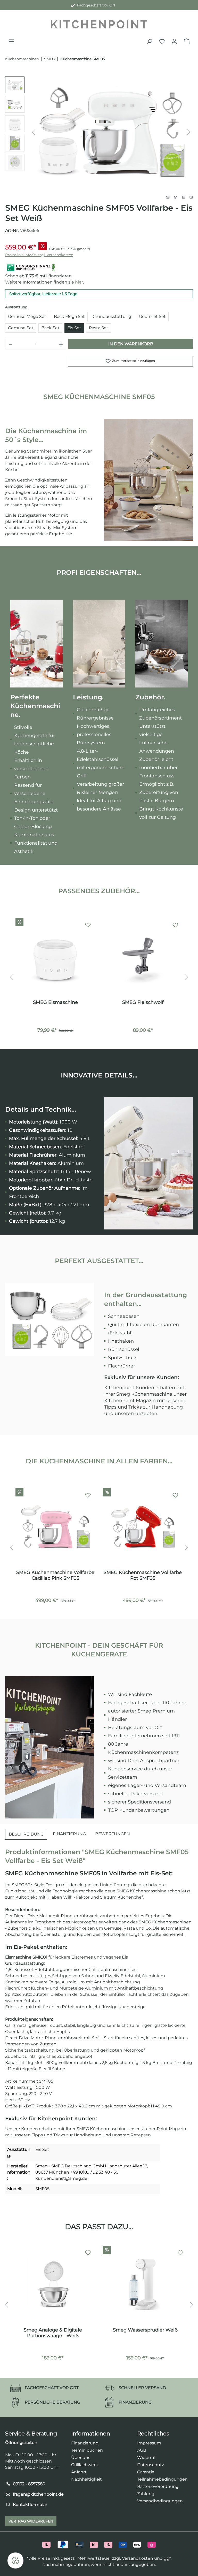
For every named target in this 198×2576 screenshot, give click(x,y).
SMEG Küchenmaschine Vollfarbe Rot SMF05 (143, 1575)
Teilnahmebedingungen (162, 2479)
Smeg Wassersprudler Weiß (145, 2330)
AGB (142, 2450)
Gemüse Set (21, 328)
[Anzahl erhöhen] (61, 344)
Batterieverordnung (158, 2486)
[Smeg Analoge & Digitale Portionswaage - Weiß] (53, 2284)
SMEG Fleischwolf (143, 1002)
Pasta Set (99, 328)
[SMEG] (179, 197)
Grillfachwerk (85, 2465)
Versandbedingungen (160, 2501)
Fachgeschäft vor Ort (95, 5)
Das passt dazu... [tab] (99, 2227)
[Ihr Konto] (174, 41)
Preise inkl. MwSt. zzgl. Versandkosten (39, 255)
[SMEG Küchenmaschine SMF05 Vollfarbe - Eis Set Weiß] (111, 132)
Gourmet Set (152, 316)
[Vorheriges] (34, 132)
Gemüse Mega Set (27, 316)
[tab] (26, 1834)
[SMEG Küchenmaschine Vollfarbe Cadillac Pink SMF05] (55, 1527)
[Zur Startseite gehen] (99, 24)
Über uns (81, 2457)
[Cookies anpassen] (15, 2560)
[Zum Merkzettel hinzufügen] (88, 925)
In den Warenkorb (131, 344)
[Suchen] (150, 41)
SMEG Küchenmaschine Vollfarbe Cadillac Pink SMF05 (55, 1575)
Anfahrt (79, 2472)
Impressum (149, 2443)
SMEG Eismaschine (55, 1002)
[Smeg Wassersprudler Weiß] (145, 2284)
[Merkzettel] (162, 41)
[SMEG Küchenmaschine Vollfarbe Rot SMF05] (143, 1527)
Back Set (50, 328)
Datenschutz (151, 2465)
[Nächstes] (189, 132)
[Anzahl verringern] (11, 344)
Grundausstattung (112, 316)
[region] (99, 132)
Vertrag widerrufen (31, 2521)
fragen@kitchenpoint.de (38, 2494)
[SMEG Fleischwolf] (143, 957)
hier (79, 282)
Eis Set (74, 328)
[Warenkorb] (187, 41)
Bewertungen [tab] (113, 1834)
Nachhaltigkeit (86, 2479)
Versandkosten (138, 2558)
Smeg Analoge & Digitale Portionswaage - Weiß (53, 2333)
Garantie (146, 2472)
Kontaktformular (30, 2505)
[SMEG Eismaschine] (55, 957)
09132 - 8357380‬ (29, 2484)
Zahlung (146, 2494)
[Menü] (11, 41)
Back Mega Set (69, 316)
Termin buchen (87, 2450)
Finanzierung (85, 2443)
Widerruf (146, 2457)
